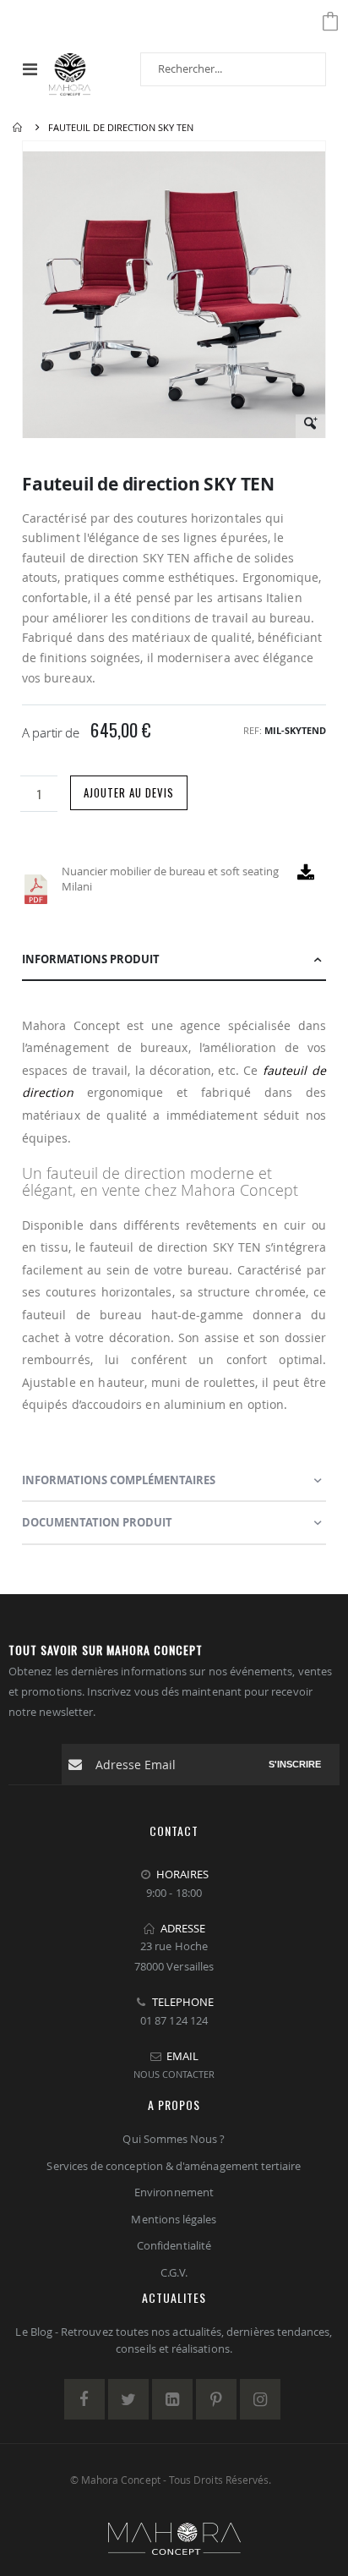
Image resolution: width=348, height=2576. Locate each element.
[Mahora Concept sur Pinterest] (216, 2399)
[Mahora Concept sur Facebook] (84, 2399)
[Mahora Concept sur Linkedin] (172, 2399)
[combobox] (233, 69)
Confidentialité (174, 2245)
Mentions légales (174, 2219)
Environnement (174, 2192)
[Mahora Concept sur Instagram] (260, 2399)
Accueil (19, 128)
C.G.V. (174, 2272)
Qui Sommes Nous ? (174, 2139)
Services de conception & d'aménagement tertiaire (174, 2166)
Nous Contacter (174, 2074)
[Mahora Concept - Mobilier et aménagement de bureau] (70, 69)
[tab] (174, 960)
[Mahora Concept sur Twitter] (128, 2399)
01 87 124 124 (174, 2020)
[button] (310, 429)
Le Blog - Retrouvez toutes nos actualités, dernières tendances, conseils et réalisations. (174, 2340)
